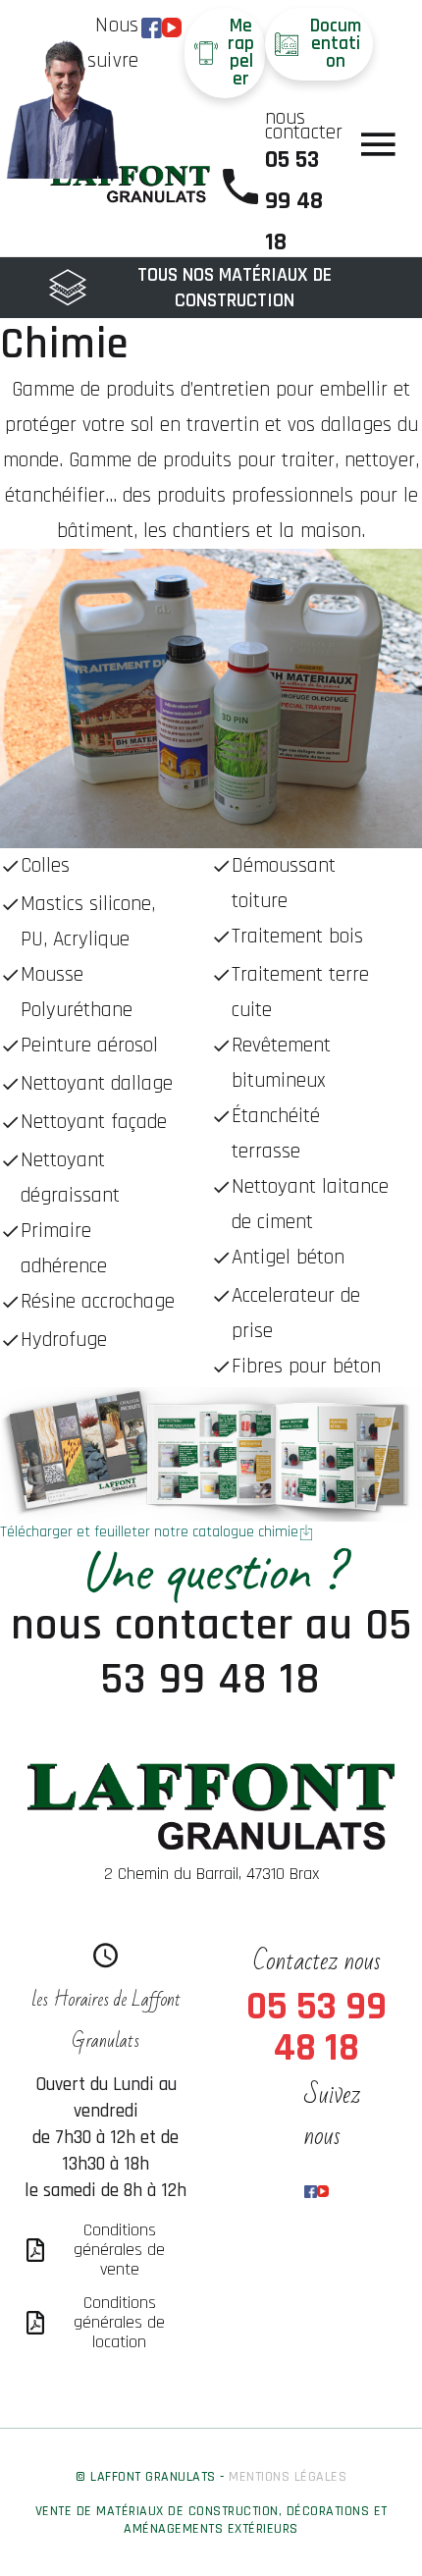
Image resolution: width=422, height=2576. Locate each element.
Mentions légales (288, 2477)
